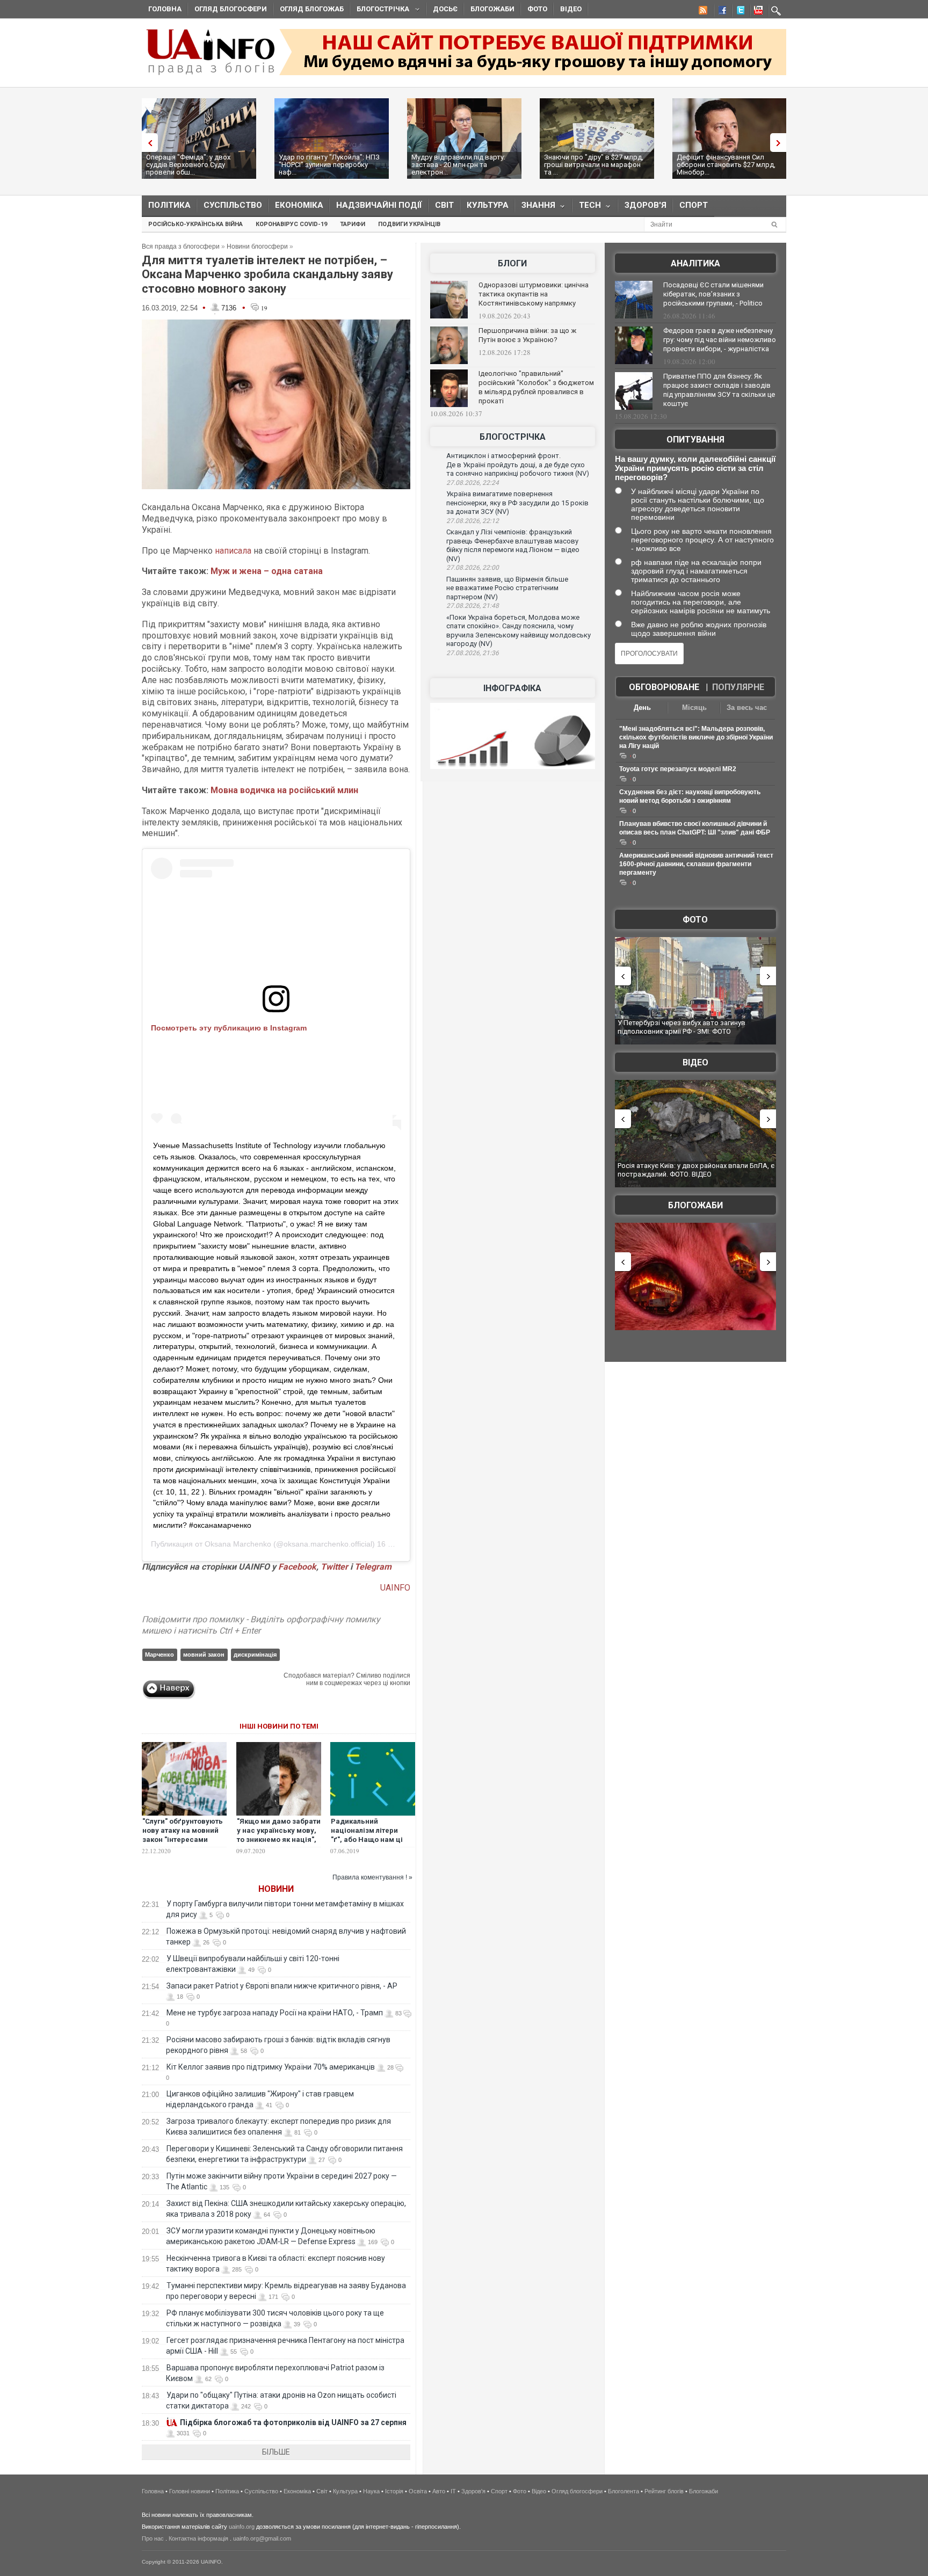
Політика (169, 205)
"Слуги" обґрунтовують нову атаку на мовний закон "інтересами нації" (183, 1835)
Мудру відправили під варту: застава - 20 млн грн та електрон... (458, 165)
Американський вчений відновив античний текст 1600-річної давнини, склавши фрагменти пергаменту (696, 864)
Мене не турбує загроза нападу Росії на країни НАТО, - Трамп (275, 2013)
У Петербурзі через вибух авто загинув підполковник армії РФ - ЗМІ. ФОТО (682, 1027)
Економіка (299, 205)
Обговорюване (664, 687)
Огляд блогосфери (231, 9)
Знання (535, 208)
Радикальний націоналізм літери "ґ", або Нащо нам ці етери (367, 1835)
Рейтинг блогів (664, 2491)
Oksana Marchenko (238, 1544)
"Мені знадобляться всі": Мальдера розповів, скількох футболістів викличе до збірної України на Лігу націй (696, 737)
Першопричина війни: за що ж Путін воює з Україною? (527, 335)
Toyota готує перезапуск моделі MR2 (678, 769)
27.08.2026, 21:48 (473, 606)
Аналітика (695, 263)
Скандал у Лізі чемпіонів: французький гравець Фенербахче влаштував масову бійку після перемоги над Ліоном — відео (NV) (513, 545)
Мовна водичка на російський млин (284, 790)
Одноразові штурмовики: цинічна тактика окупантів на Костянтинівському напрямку (534, 294)
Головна (165, 9)
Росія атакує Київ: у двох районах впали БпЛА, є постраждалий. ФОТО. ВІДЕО (696, 1170)
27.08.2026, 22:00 (473, 568)
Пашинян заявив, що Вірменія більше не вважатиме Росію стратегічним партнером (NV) (507, 588)
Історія (394, 2491)
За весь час (747, 708)
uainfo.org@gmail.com (262, 2538)
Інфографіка (512, 688)
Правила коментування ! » (372, 1877)
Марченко (160, 1655)
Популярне (738, 687)
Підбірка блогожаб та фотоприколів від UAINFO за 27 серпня (293, 2422)
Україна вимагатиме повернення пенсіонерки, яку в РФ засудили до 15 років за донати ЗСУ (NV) (517, 503)
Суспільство (233, 205)
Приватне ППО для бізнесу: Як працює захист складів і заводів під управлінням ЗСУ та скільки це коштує (719, 390)
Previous (147, 143)
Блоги (512, 263)
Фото (537, 9)
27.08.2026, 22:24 (473, 483)
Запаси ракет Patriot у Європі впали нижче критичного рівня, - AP (282, 1986)
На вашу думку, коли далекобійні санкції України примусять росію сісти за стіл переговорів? (695, 468)
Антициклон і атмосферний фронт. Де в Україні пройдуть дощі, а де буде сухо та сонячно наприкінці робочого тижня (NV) (518, 465)
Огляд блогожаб (312, 9)
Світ (444, 205)
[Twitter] (738, 12)
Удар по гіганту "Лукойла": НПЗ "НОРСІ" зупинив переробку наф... (329, 165)
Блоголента (624, 2491)
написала (233, 551)
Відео (571, 9)
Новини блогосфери (257, 246)
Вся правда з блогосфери (181, 246)
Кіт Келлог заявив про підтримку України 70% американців (271, 2067)
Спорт (694, 205)
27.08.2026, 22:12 (473, 521)
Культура (488, 205)
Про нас (153, 2538)
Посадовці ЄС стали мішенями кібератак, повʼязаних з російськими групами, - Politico (713, 294)
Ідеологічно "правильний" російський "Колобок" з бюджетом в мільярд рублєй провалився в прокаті (536, 387)
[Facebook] (720, 12)
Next (781, 143)
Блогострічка (380, 10)
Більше (276, 2452)
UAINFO (395, 1588)
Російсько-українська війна (195, 224)
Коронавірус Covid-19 (291, 224)
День (642, 708)
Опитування (695, 440)
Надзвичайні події (379, 205)
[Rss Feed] (702, 12)
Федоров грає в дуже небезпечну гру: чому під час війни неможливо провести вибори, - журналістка (720, 340)
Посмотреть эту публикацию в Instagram (229, 1028)
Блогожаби (492, 9)
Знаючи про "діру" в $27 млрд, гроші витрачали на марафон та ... (594, 165)
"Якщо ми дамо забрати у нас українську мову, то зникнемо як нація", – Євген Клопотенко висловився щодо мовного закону (279, 1844)
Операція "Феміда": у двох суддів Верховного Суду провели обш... (188, 165)
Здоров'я (646, 205)
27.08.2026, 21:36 (473, 653)
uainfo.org (242, 2527)
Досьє (445, 9)
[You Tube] (757, 12)
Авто (439, 2491)
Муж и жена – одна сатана (267, 571)
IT (453, 2491)
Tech (587, 208)
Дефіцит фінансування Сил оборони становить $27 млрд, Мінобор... (726, 165)
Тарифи (353, 224)
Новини (276, 1889)
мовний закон (204, 1655)
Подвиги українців (409, 224)
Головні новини (190, 2491)
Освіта (418, 2491)
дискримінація (255, 1655)
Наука (371, 2491)
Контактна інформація (198, 2538)
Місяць (694, 708)
